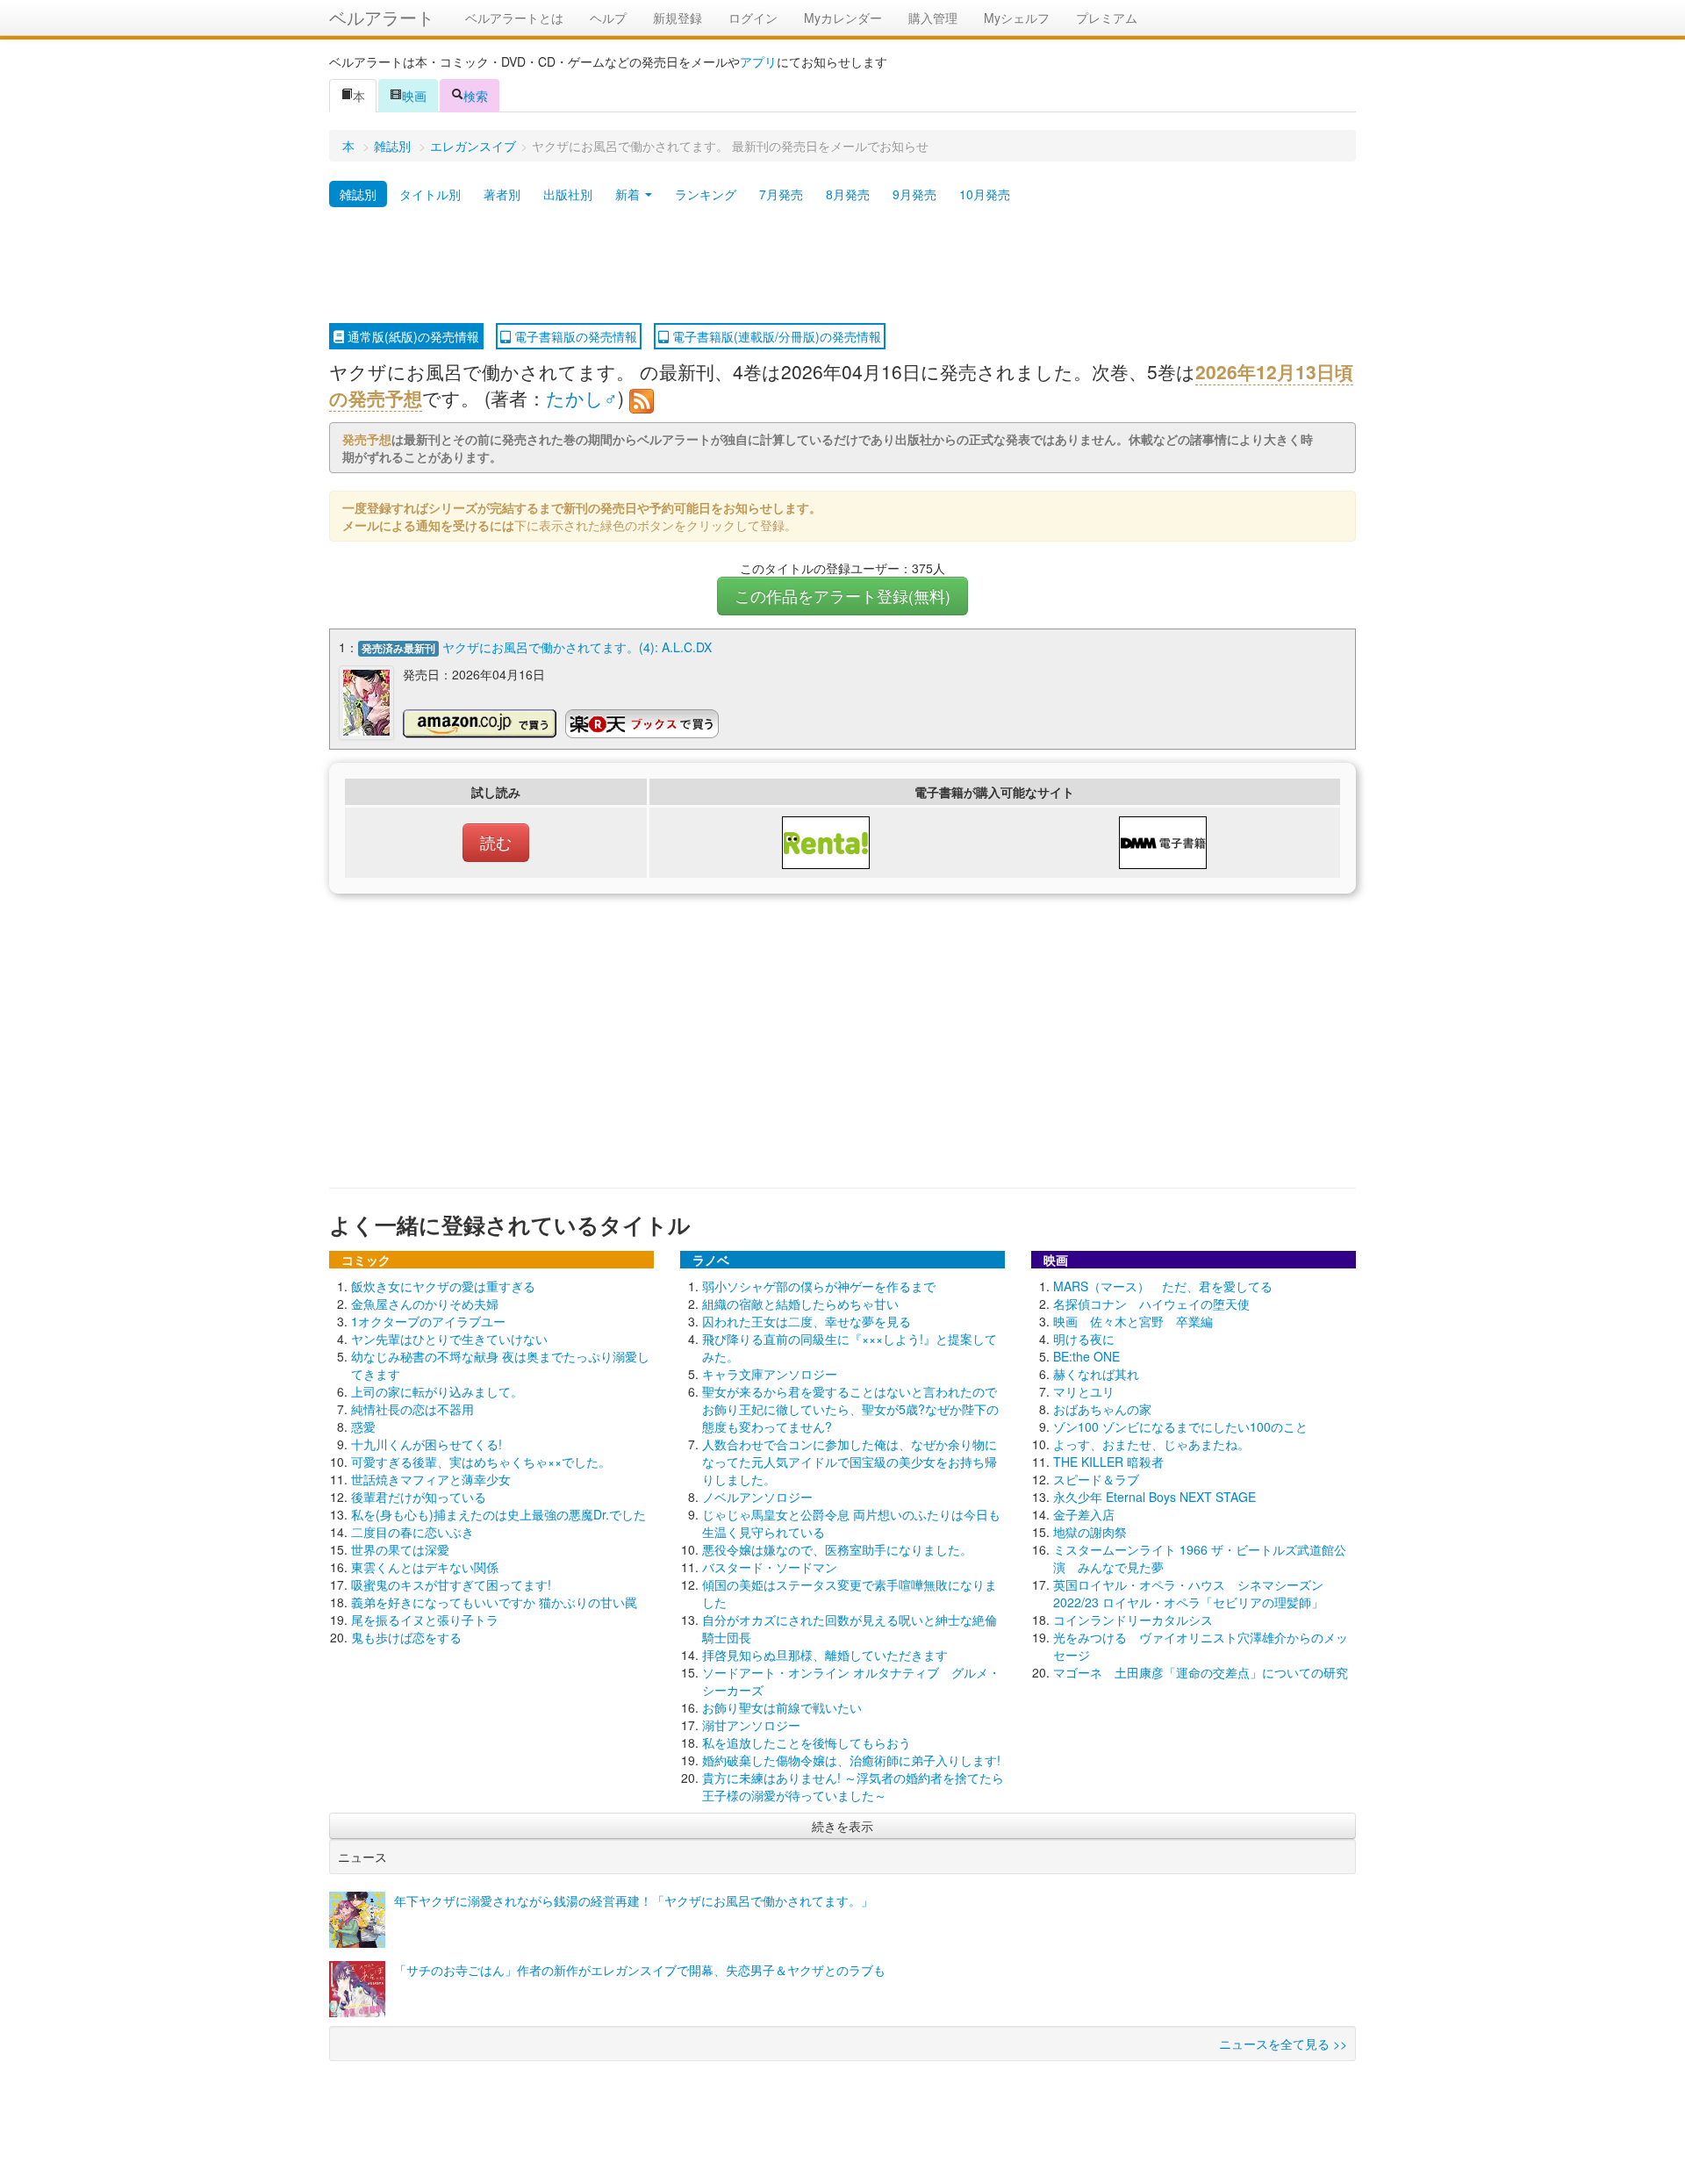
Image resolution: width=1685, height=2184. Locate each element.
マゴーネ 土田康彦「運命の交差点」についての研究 (1201, 1672)
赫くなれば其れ (1096, 1374)
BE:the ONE (1086, 1356)
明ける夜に (1084, 1339)
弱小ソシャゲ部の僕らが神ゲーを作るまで (819, 1286)
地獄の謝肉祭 (1090, 1532)
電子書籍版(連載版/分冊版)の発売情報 (775, 336)
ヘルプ (608, 18)
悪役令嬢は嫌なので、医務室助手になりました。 (837, 1549)
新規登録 (678, 18)
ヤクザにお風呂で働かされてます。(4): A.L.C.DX (577, 647)
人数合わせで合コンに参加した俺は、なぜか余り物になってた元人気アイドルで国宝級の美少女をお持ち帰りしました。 (850, 1462)
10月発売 (985, 194)
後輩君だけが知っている (419, 1497)
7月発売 (781, 194)
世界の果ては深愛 (400, 1549)
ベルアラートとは (514, 18)
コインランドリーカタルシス (1133, 1620)
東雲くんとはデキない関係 (425, 1567)
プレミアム (1107, 18)
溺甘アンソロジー (751, 1725)
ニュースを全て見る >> (1283, 2044)
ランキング (706, 194)
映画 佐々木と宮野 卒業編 (1133, 1321)
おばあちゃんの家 (1102, 1409)
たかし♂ (582, 398)
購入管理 (933, 18)
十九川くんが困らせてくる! (427, 1444)
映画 (414, 96)
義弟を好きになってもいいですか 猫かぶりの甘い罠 (494, 1602)
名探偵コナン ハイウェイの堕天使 (1151, 1304)
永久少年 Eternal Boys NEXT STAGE (1154, 1497)
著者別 (502, 194)
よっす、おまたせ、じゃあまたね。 (1151, 1444)
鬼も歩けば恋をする (406, 1637)
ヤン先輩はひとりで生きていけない (449, 1339)
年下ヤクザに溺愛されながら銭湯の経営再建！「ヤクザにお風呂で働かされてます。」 (634, 1900)
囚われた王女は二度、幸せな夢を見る (807, 1321)
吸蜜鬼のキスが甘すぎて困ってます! (451, 1584)
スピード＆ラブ (1096, 1479)
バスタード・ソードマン (770, 1567)
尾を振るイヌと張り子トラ (425, 1620)
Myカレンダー (843, 18)
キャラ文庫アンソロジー (770, 1374)
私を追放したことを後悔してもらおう (807, 1742)
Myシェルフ (1017, 18)
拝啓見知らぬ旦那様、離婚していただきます (825, 1655)
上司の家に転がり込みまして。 (437, 1391)
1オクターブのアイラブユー (428, 1321)
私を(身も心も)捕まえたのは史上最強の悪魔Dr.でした (498, 1514)
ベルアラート (382, 17)
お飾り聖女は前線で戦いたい (782, 1707)
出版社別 (568, 194)
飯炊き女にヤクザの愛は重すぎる (443, 1286)
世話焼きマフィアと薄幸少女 (431, 1479)
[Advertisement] (842, 266)
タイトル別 (430, 194)
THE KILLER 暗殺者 (1108, 1462)
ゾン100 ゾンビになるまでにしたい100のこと (1180, 1426)
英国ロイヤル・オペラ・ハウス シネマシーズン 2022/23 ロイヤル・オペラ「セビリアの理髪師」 (1188, 1593)
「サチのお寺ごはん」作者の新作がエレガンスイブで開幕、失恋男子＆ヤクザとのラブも (640, 1970)
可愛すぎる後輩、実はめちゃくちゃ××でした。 (481, 1462)
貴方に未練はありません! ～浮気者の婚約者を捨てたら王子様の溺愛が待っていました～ (853, 1786)
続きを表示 (842, 1826)
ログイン (753, 18)
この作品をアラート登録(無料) (842, 596)
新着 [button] (629, 194)
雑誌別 (392, 146)
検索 (476, 96)
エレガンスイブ (473, 146)
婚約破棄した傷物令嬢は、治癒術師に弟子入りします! (851, 1760)
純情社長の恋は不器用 (412, 1409)
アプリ (758, 61)
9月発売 (914, 194)
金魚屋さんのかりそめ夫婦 (425, 1304)
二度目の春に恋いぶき (412, 1532)
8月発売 (848, 194)
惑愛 (363, 1426)
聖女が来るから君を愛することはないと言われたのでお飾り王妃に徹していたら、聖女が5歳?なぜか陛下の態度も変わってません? (850, 1409)
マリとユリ (1084, 1391)
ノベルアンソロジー (757, 1497)
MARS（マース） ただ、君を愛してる (1163, 1286)
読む (496, 842)
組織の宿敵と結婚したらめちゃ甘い (800, 1304)
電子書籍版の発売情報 (574, 336)
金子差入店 (1084, 1514)
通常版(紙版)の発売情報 (412, 336)
